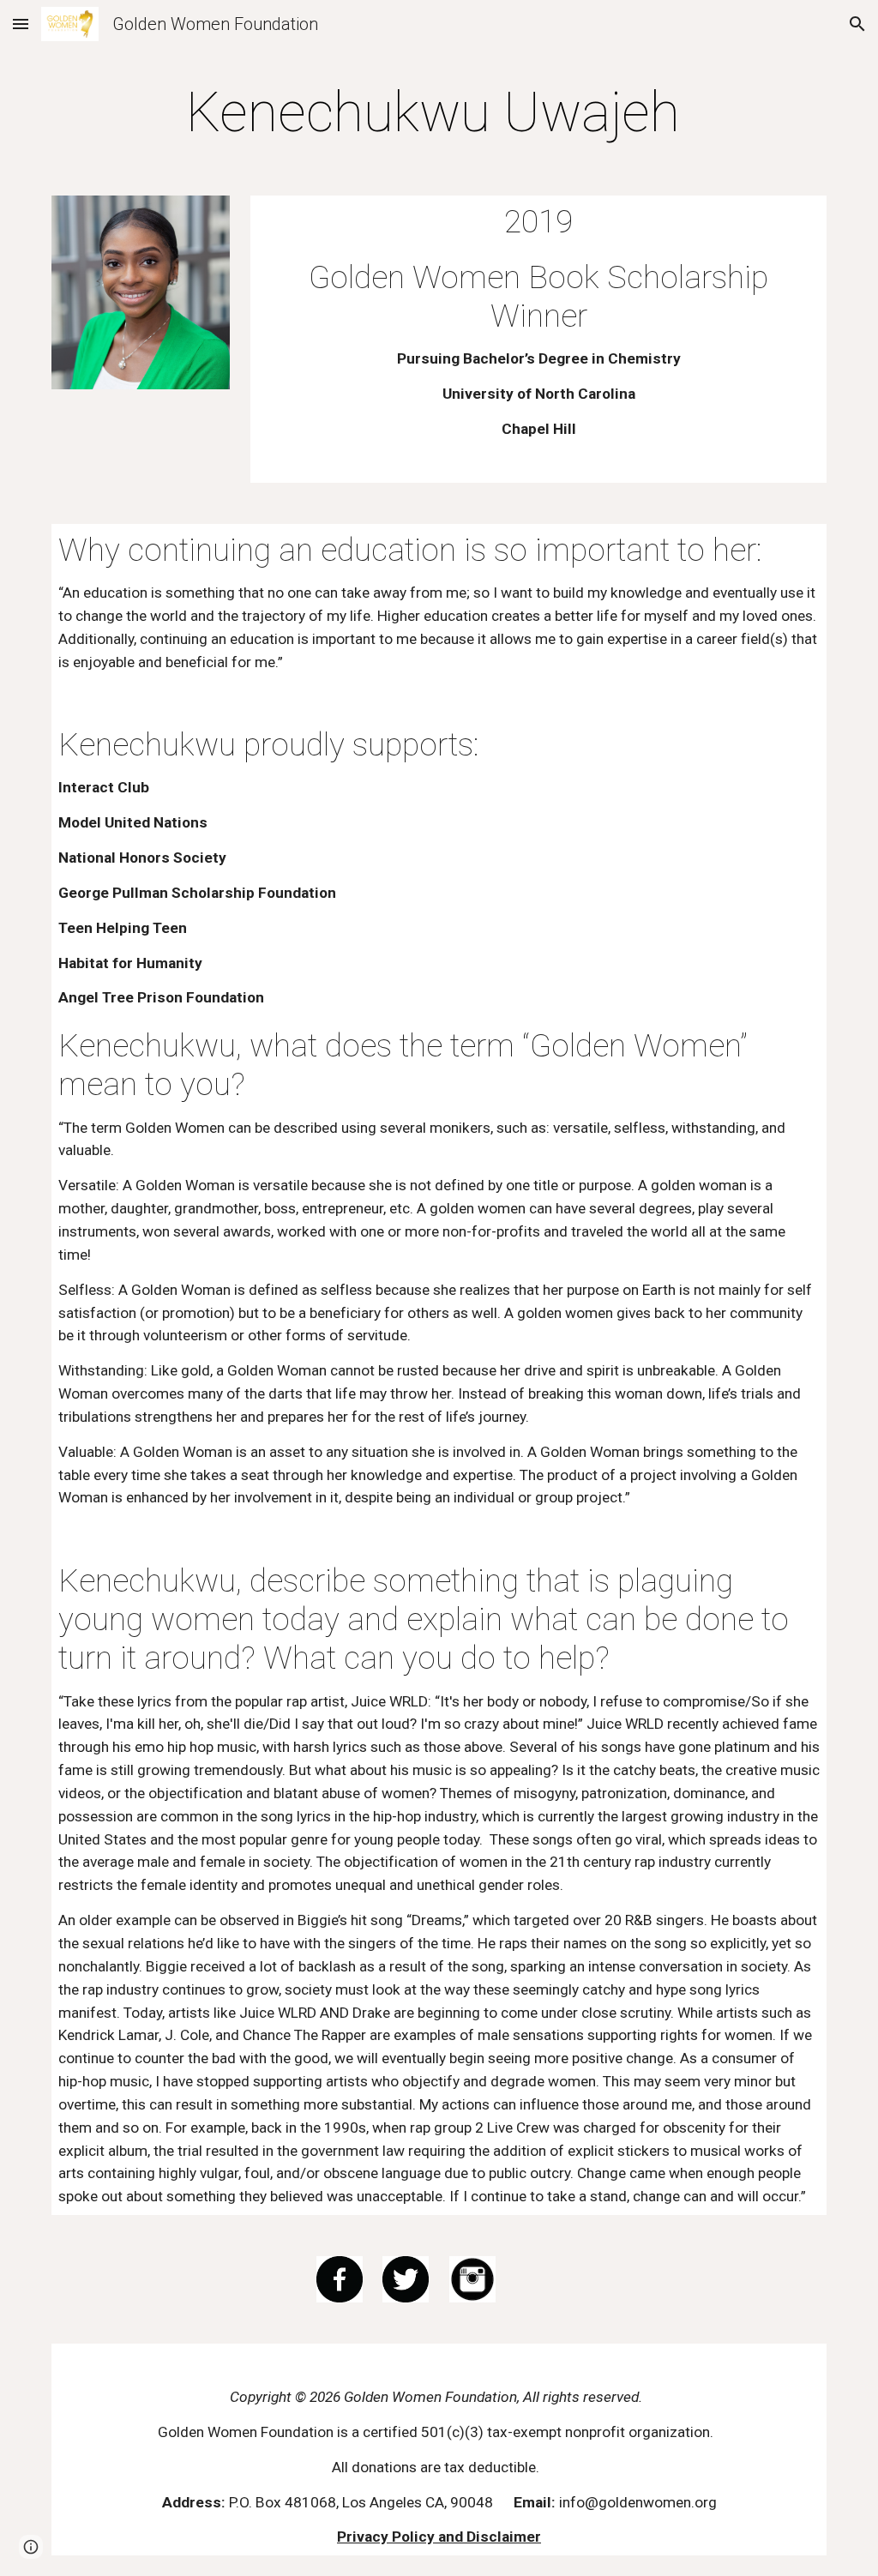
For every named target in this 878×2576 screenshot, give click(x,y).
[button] (21, 24)
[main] (439, 113)
